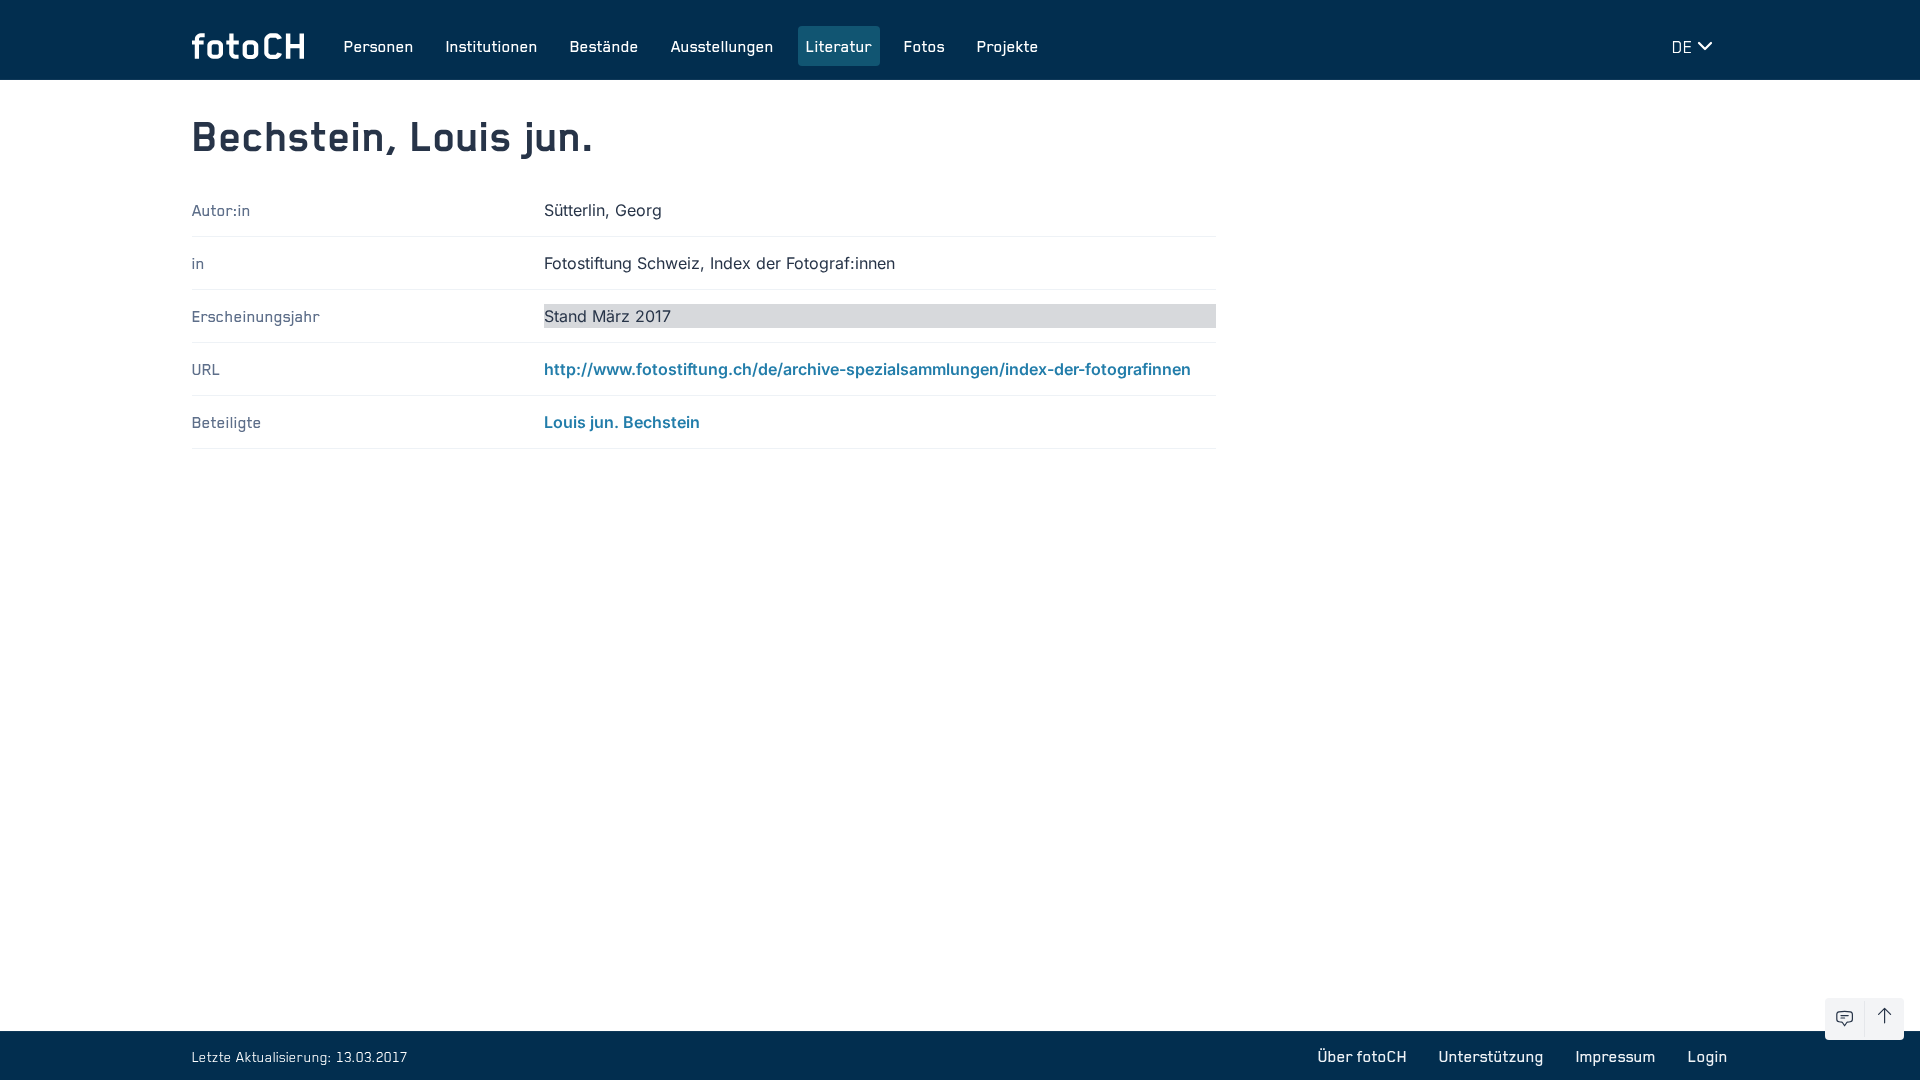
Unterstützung (1491, 1056)
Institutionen (492, 46)
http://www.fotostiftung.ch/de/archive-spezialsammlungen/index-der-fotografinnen (867, 369)
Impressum (1616, 1056)
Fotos (924, 46)
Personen (379, 46)
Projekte (1008, 46)
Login (1708, 1056)
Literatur (839, 46)
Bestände (604, 46)
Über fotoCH (1362, 1056)
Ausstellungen (722, 46)
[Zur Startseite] (248, 46)
